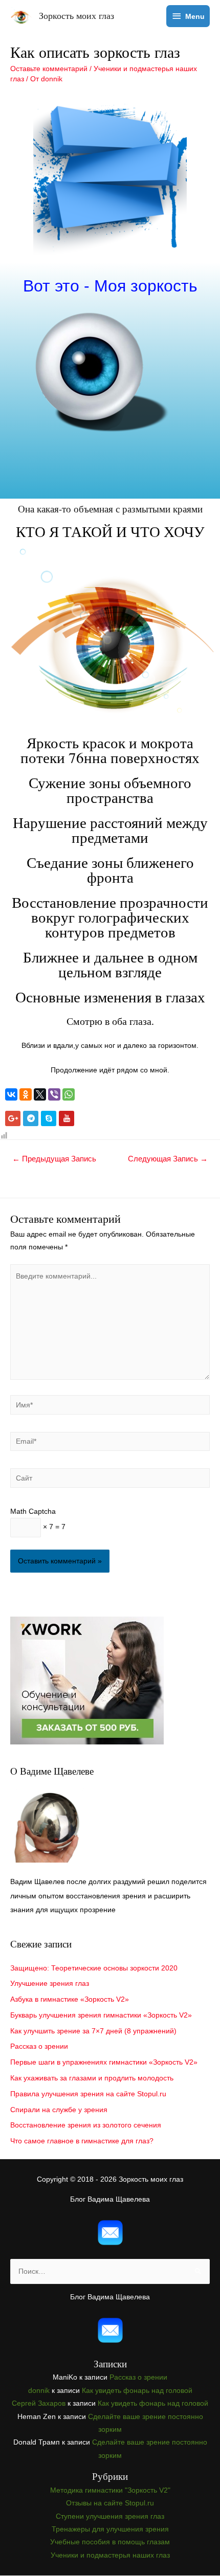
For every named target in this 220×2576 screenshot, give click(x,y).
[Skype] (49, 1118)
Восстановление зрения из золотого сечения (86, 2125)
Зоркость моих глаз (76, 15)
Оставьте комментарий (49, 69)
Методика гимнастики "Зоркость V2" (110, 2490)
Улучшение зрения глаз (50, 1984)
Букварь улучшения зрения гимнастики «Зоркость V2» (101, 2015)
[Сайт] (110, 1480)
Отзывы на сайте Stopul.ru (110, 2503)
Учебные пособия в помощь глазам (110, 2542)
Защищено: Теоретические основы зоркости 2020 (94, 1968)
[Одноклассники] (26, 1094)
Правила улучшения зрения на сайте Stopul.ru (88, 2094)
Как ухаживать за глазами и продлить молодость (92, 2078)
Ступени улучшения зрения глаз (110, 2516)
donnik (39, 2391)
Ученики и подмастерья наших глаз (110, 2555)
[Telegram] (31, 1118)
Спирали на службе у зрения (59, 2110)
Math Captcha (33, 1511)
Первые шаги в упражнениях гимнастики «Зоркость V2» (104, 2062)
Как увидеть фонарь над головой (137, 2391)
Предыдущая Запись (54, 1159)
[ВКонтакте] (11, 1094)
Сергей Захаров (39, 2403)
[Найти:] (110, 2271)
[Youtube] (67, 1118)
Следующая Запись (168, 1159)
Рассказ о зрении (39, 2046)
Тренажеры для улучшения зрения (110, 2529)
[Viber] (54, 1094)
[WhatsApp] (69, 1094)
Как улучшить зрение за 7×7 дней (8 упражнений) (93, 2031)
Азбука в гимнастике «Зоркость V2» (70, 1999)
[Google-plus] (13, 1118)
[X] (40, 1094)
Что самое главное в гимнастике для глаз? (82, 2141)
